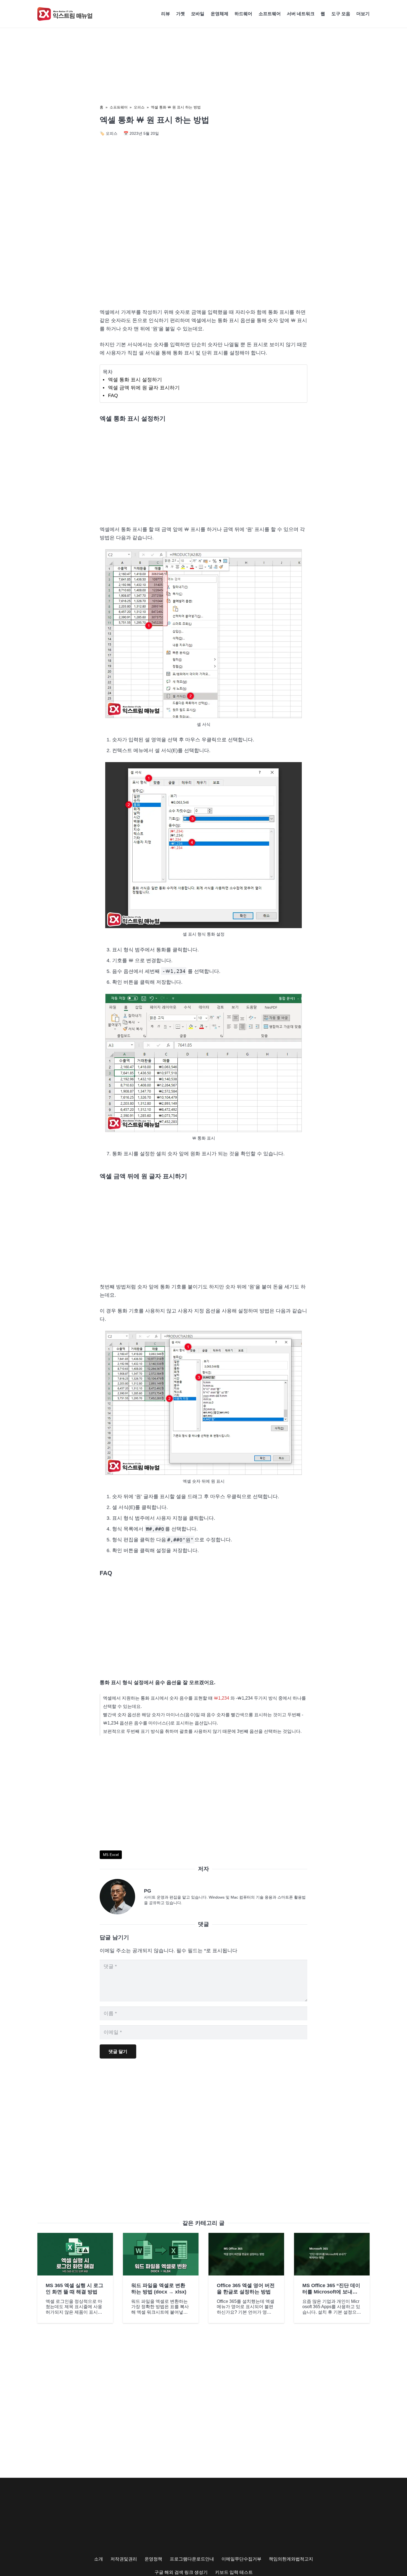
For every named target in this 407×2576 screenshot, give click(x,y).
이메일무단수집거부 (241, 2559)
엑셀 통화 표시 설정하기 (135, 380)
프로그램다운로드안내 (192, 2559)
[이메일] (122, 1897)
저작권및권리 (124, 2559)
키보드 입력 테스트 (234, 2572)
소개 (99, 2559)
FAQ (113, 395)
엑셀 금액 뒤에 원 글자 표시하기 (144, 388)
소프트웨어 (119, 107)
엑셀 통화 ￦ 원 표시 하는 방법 (176, 107)
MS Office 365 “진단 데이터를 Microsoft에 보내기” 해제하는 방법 (331, 2292)
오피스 (139, 107)
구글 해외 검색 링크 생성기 (181, 2572)
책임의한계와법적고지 (291, 2559)
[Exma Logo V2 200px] (65, 14)
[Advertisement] (203, 257)
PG (148, 1891)
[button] (372, 14)
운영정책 (153, 2559)
